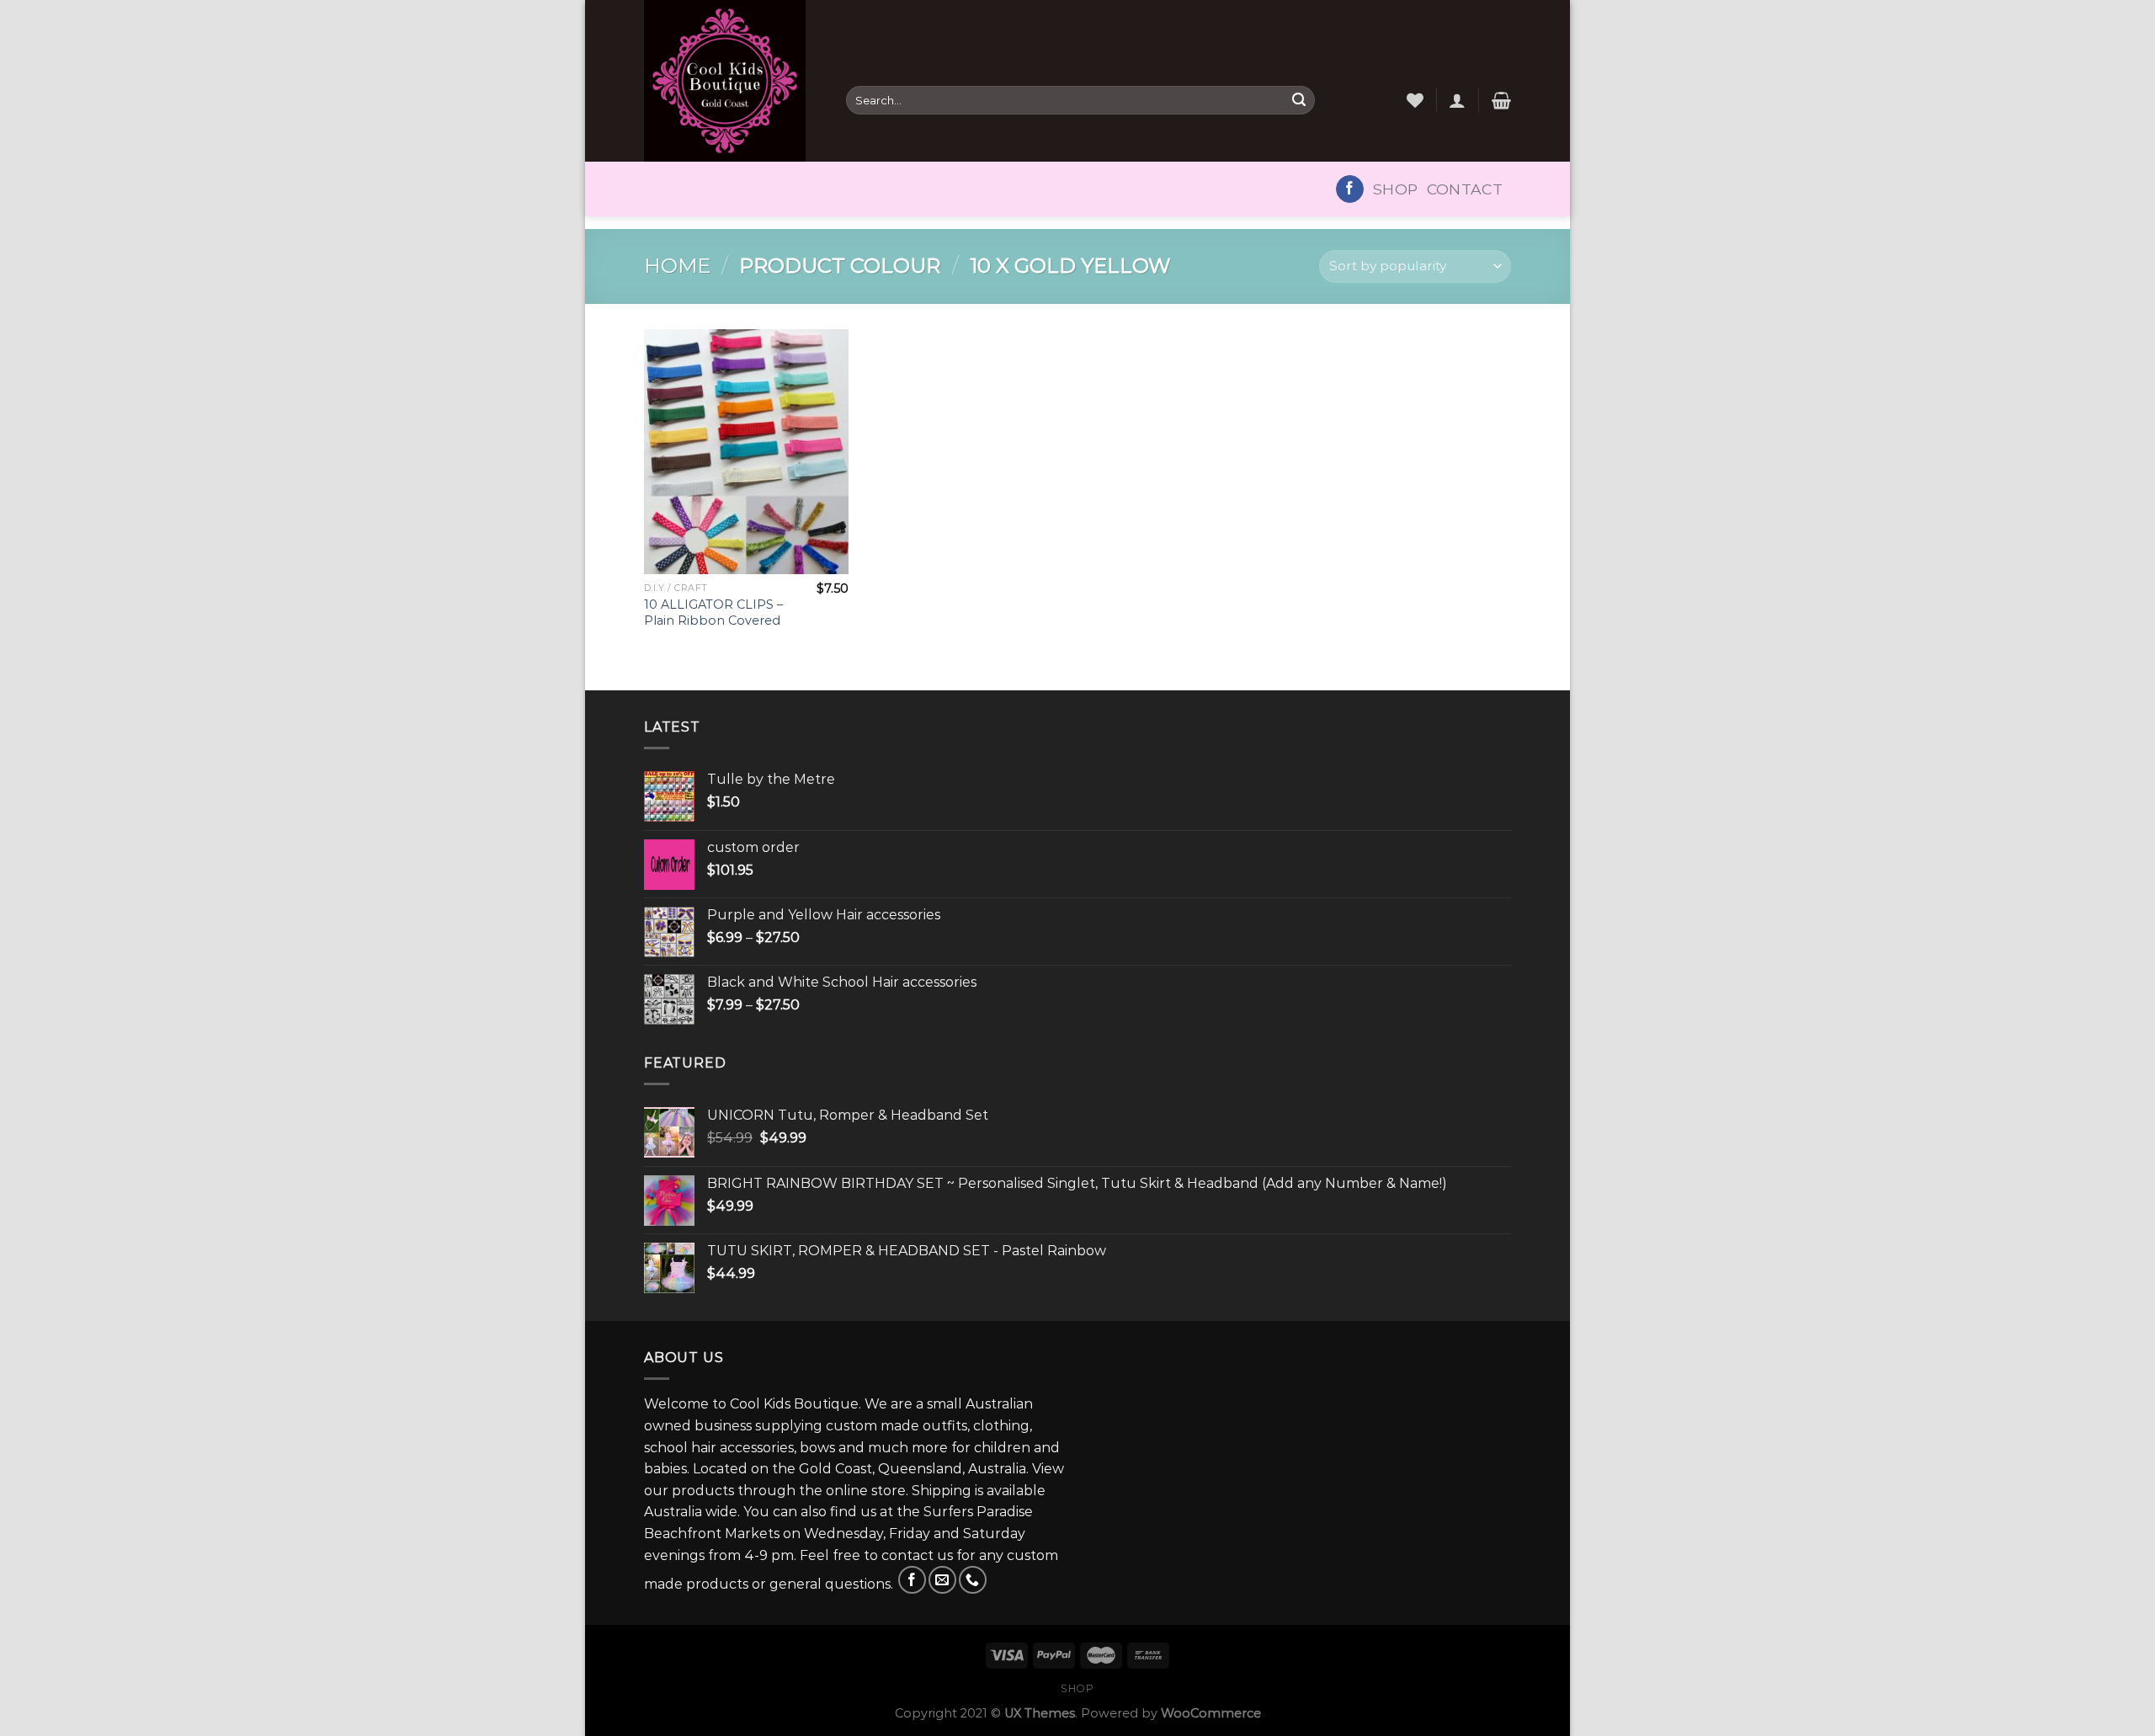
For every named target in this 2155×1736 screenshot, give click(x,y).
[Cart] (1501, 100)
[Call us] (973, 1580)
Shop (1395, 189)
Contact (1465, 189)
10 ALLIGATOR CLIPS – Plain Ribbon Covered (713, 612)
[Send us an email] (942, 1580)
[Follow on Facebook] (1350, 189)
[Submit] (1299, 100)
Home (677, 266)
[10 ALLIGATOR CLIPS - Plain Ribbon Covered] (746, 452)
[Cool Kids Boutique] (732, 81)
